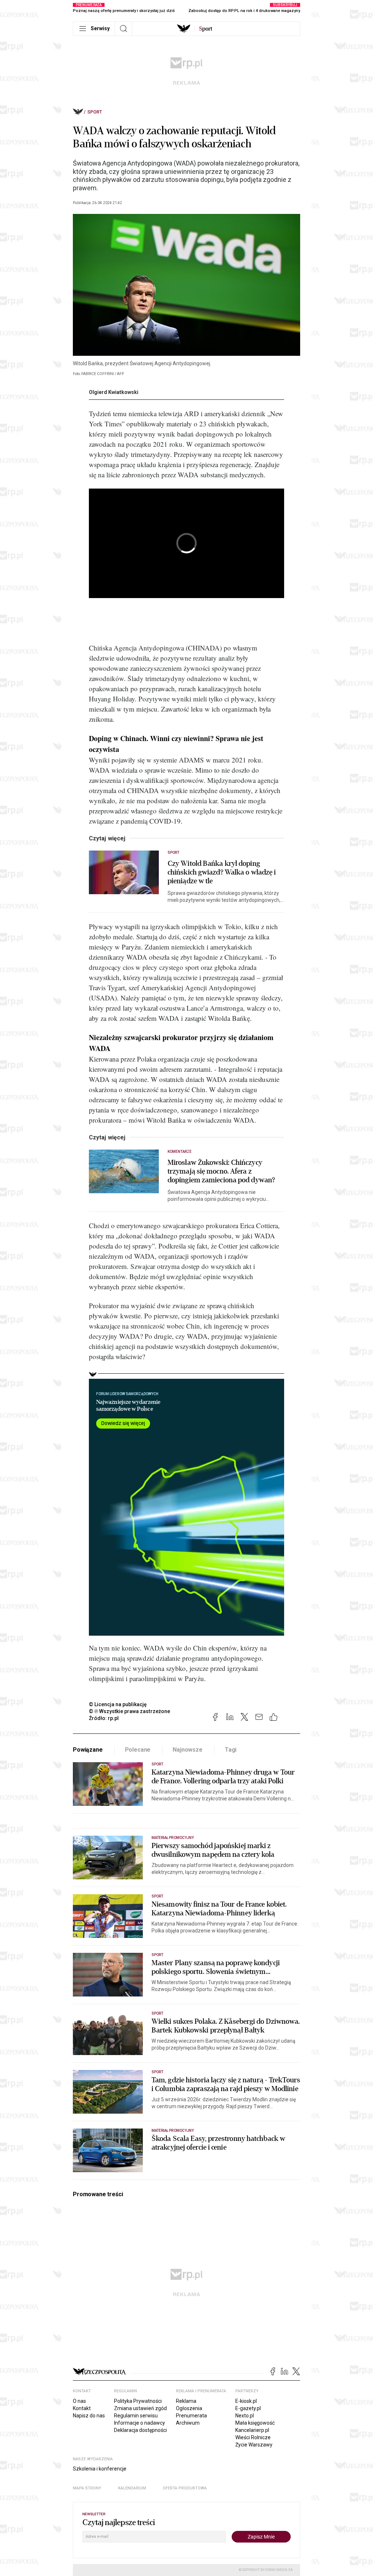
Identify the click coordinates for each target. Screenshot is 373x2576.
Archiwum (188, 2423)
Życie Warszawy (254, 2445)
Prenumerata (191, 2416)
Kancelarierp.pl (252, 2430)
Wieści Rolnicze (253, 2437)
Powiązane (88, 1750)
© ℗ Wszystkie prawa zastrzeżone (129, 1711)
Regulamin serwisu (136, 2416)
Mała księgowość (255, 2423)
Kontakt (82, 2408)
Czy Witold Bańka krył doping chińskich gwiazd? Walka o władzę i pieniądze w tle (222, 872)
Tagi (231, 1750)
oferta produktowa (185, 2488)
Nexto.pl (245, 2416)
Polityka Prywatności (138, 2401)
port (206, 29)
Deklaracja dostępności (140, 2430)
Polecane (138, 1750)
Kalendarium (132, 2488)
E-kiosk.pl (246, 2401)
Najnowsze (188, 1750)
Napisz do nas (89, 2416)
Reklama (186, 2401)
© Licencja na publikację (118, 1704)
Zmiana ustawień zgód (140, 2408)
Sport (95, 112)
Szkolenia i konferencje (100, 2469)
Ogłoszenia (189, 2408)
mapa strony (87, 2488)
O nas (79, 2401)
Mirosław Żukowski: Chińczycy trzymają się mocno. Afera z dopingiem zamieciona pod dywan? (221, 1171)
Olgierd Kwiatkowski (114, 392)
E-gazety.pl (248, 2408)
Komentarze (180, 1152)
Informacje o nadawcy (140, 2423)
